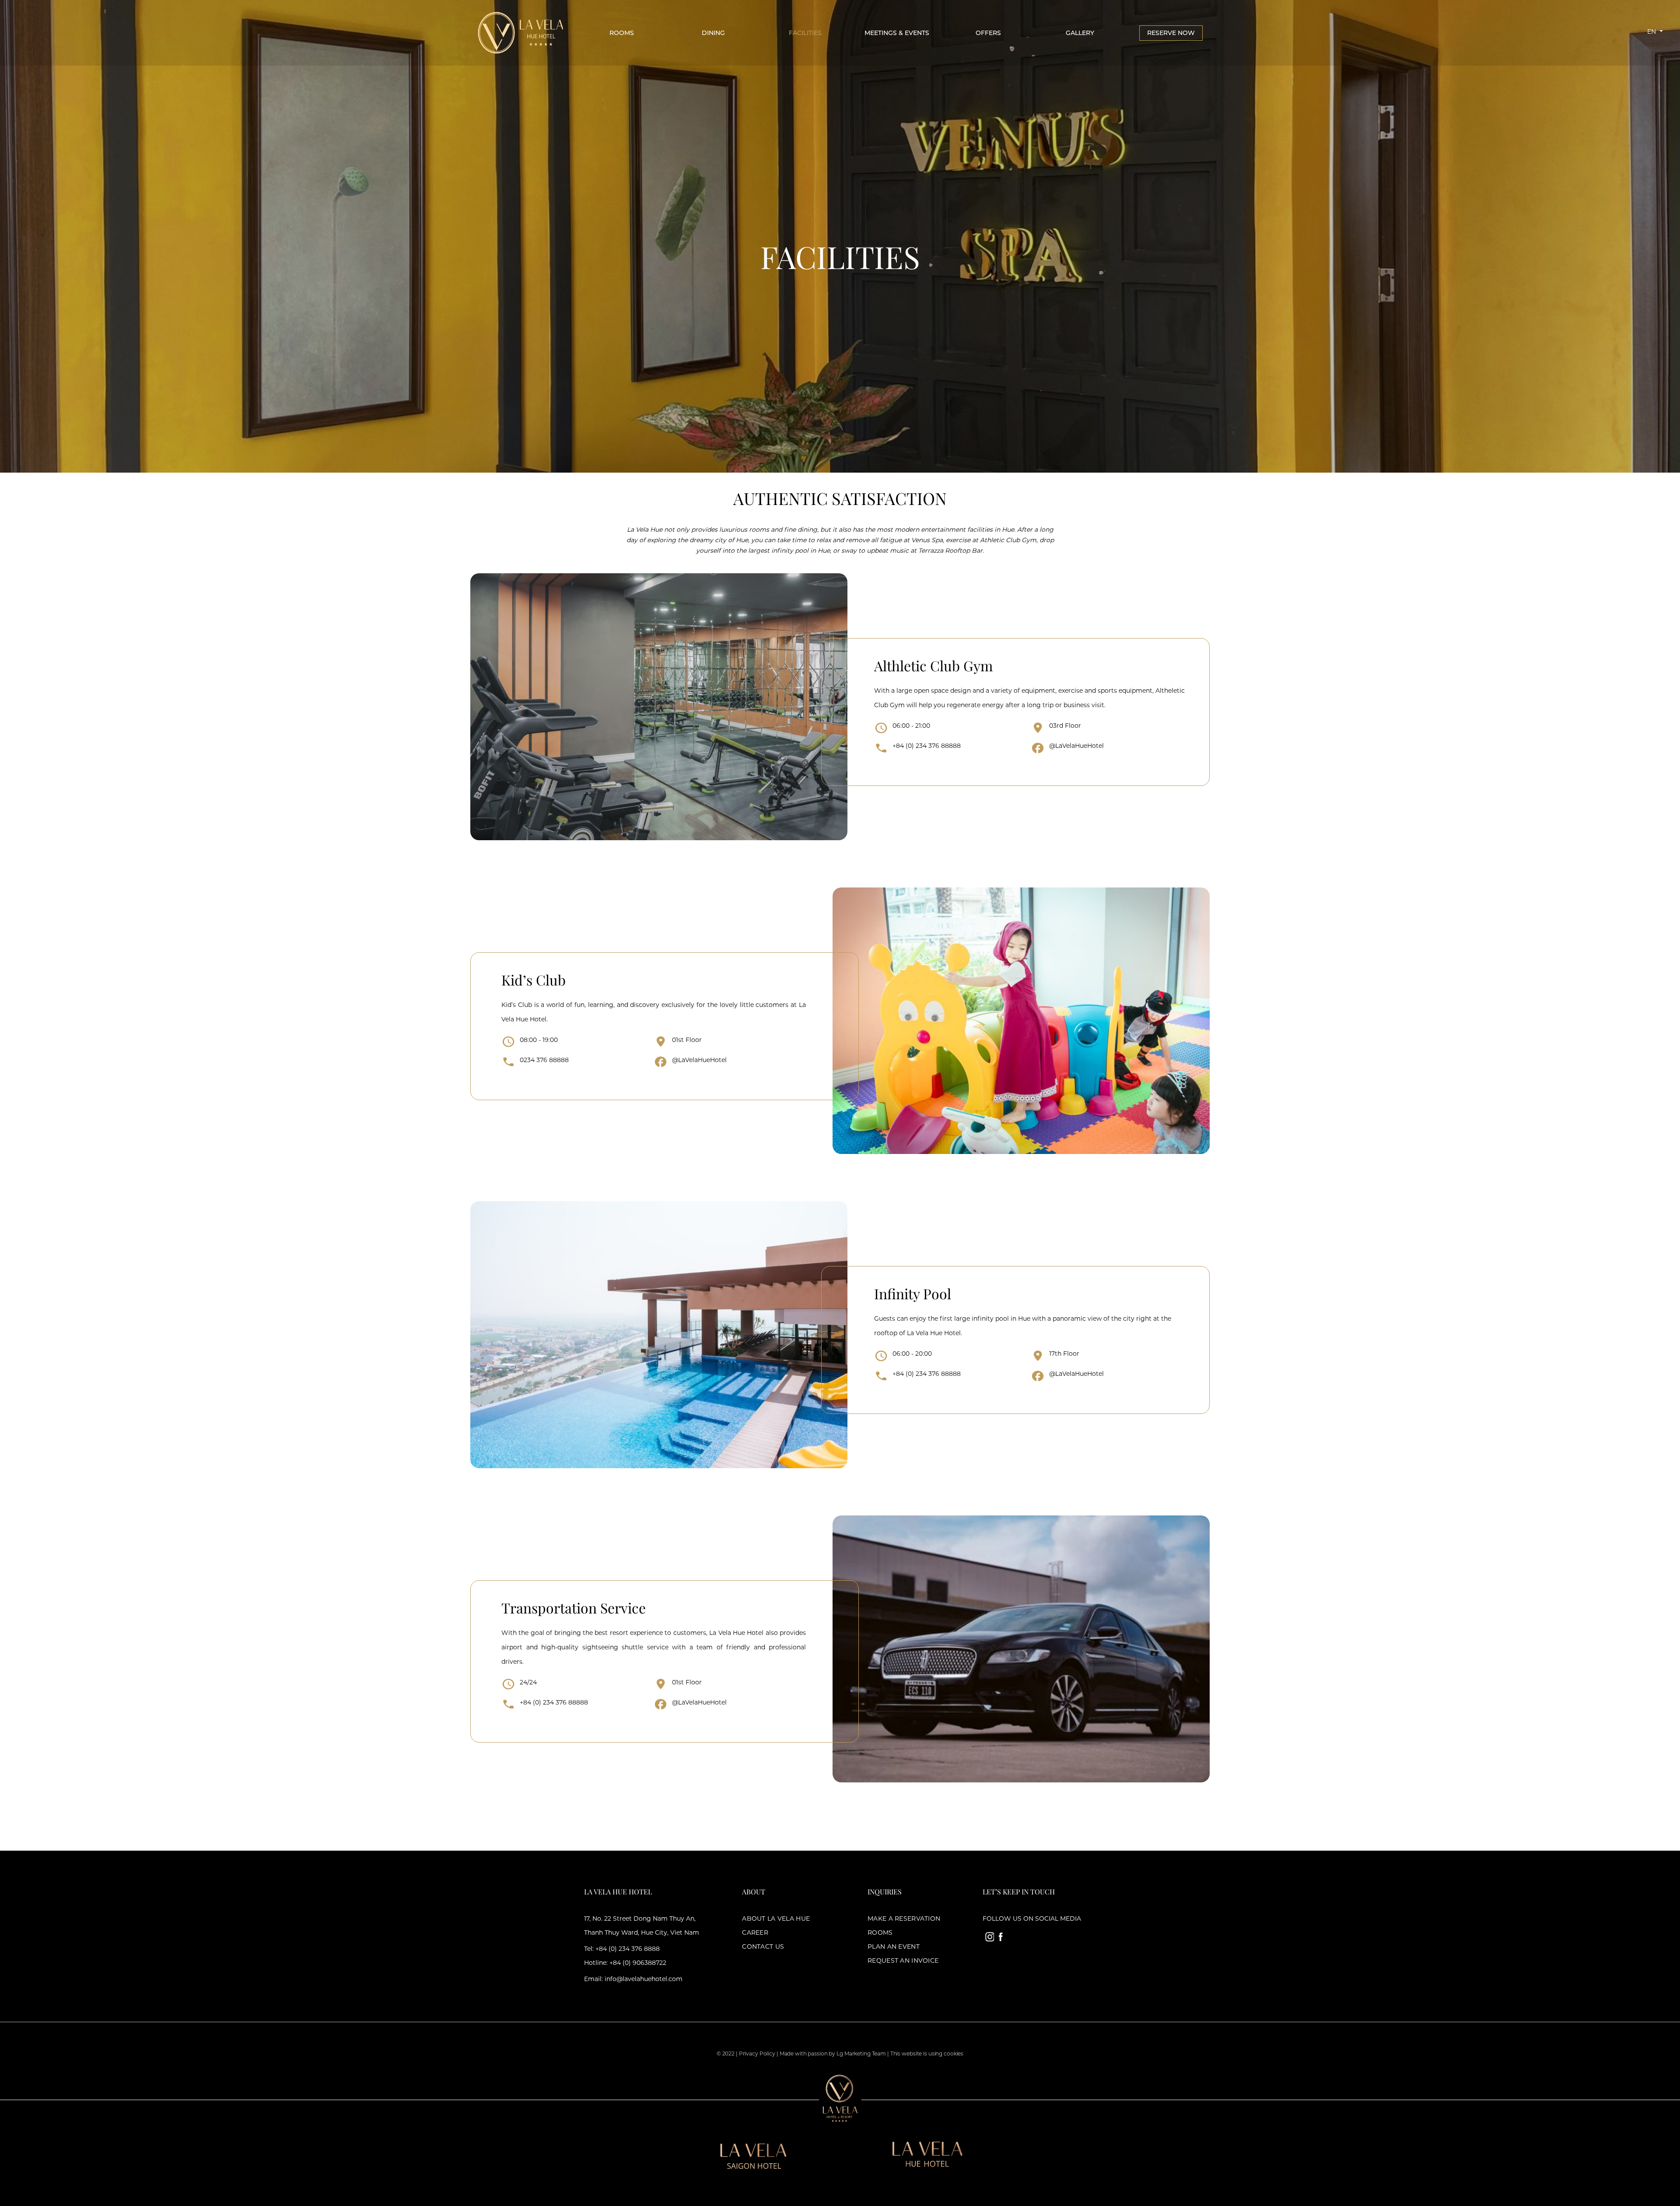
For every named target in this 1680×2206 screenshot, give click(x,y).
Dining (713, 33)
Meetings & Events (897, 33)
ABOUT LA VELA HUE (776, 1918)
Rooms (622, 33)
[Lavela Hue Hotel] (520, 32)
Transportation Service (574, 1608)
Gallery (1080, 33)
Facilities (805, 33)
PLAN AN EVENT (894, 1946)
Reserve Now (1171, 33)
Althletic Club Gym (933, 665)
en (1652, 32)
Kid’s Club (534, 980)
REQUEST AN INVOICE (903, 1960)
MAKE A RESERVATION (904, 1918)
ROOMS (880, 1932)
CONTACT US (763, 1946)
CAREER (755, 1932)
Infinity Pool (913, 1293)
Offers (988, 33)
